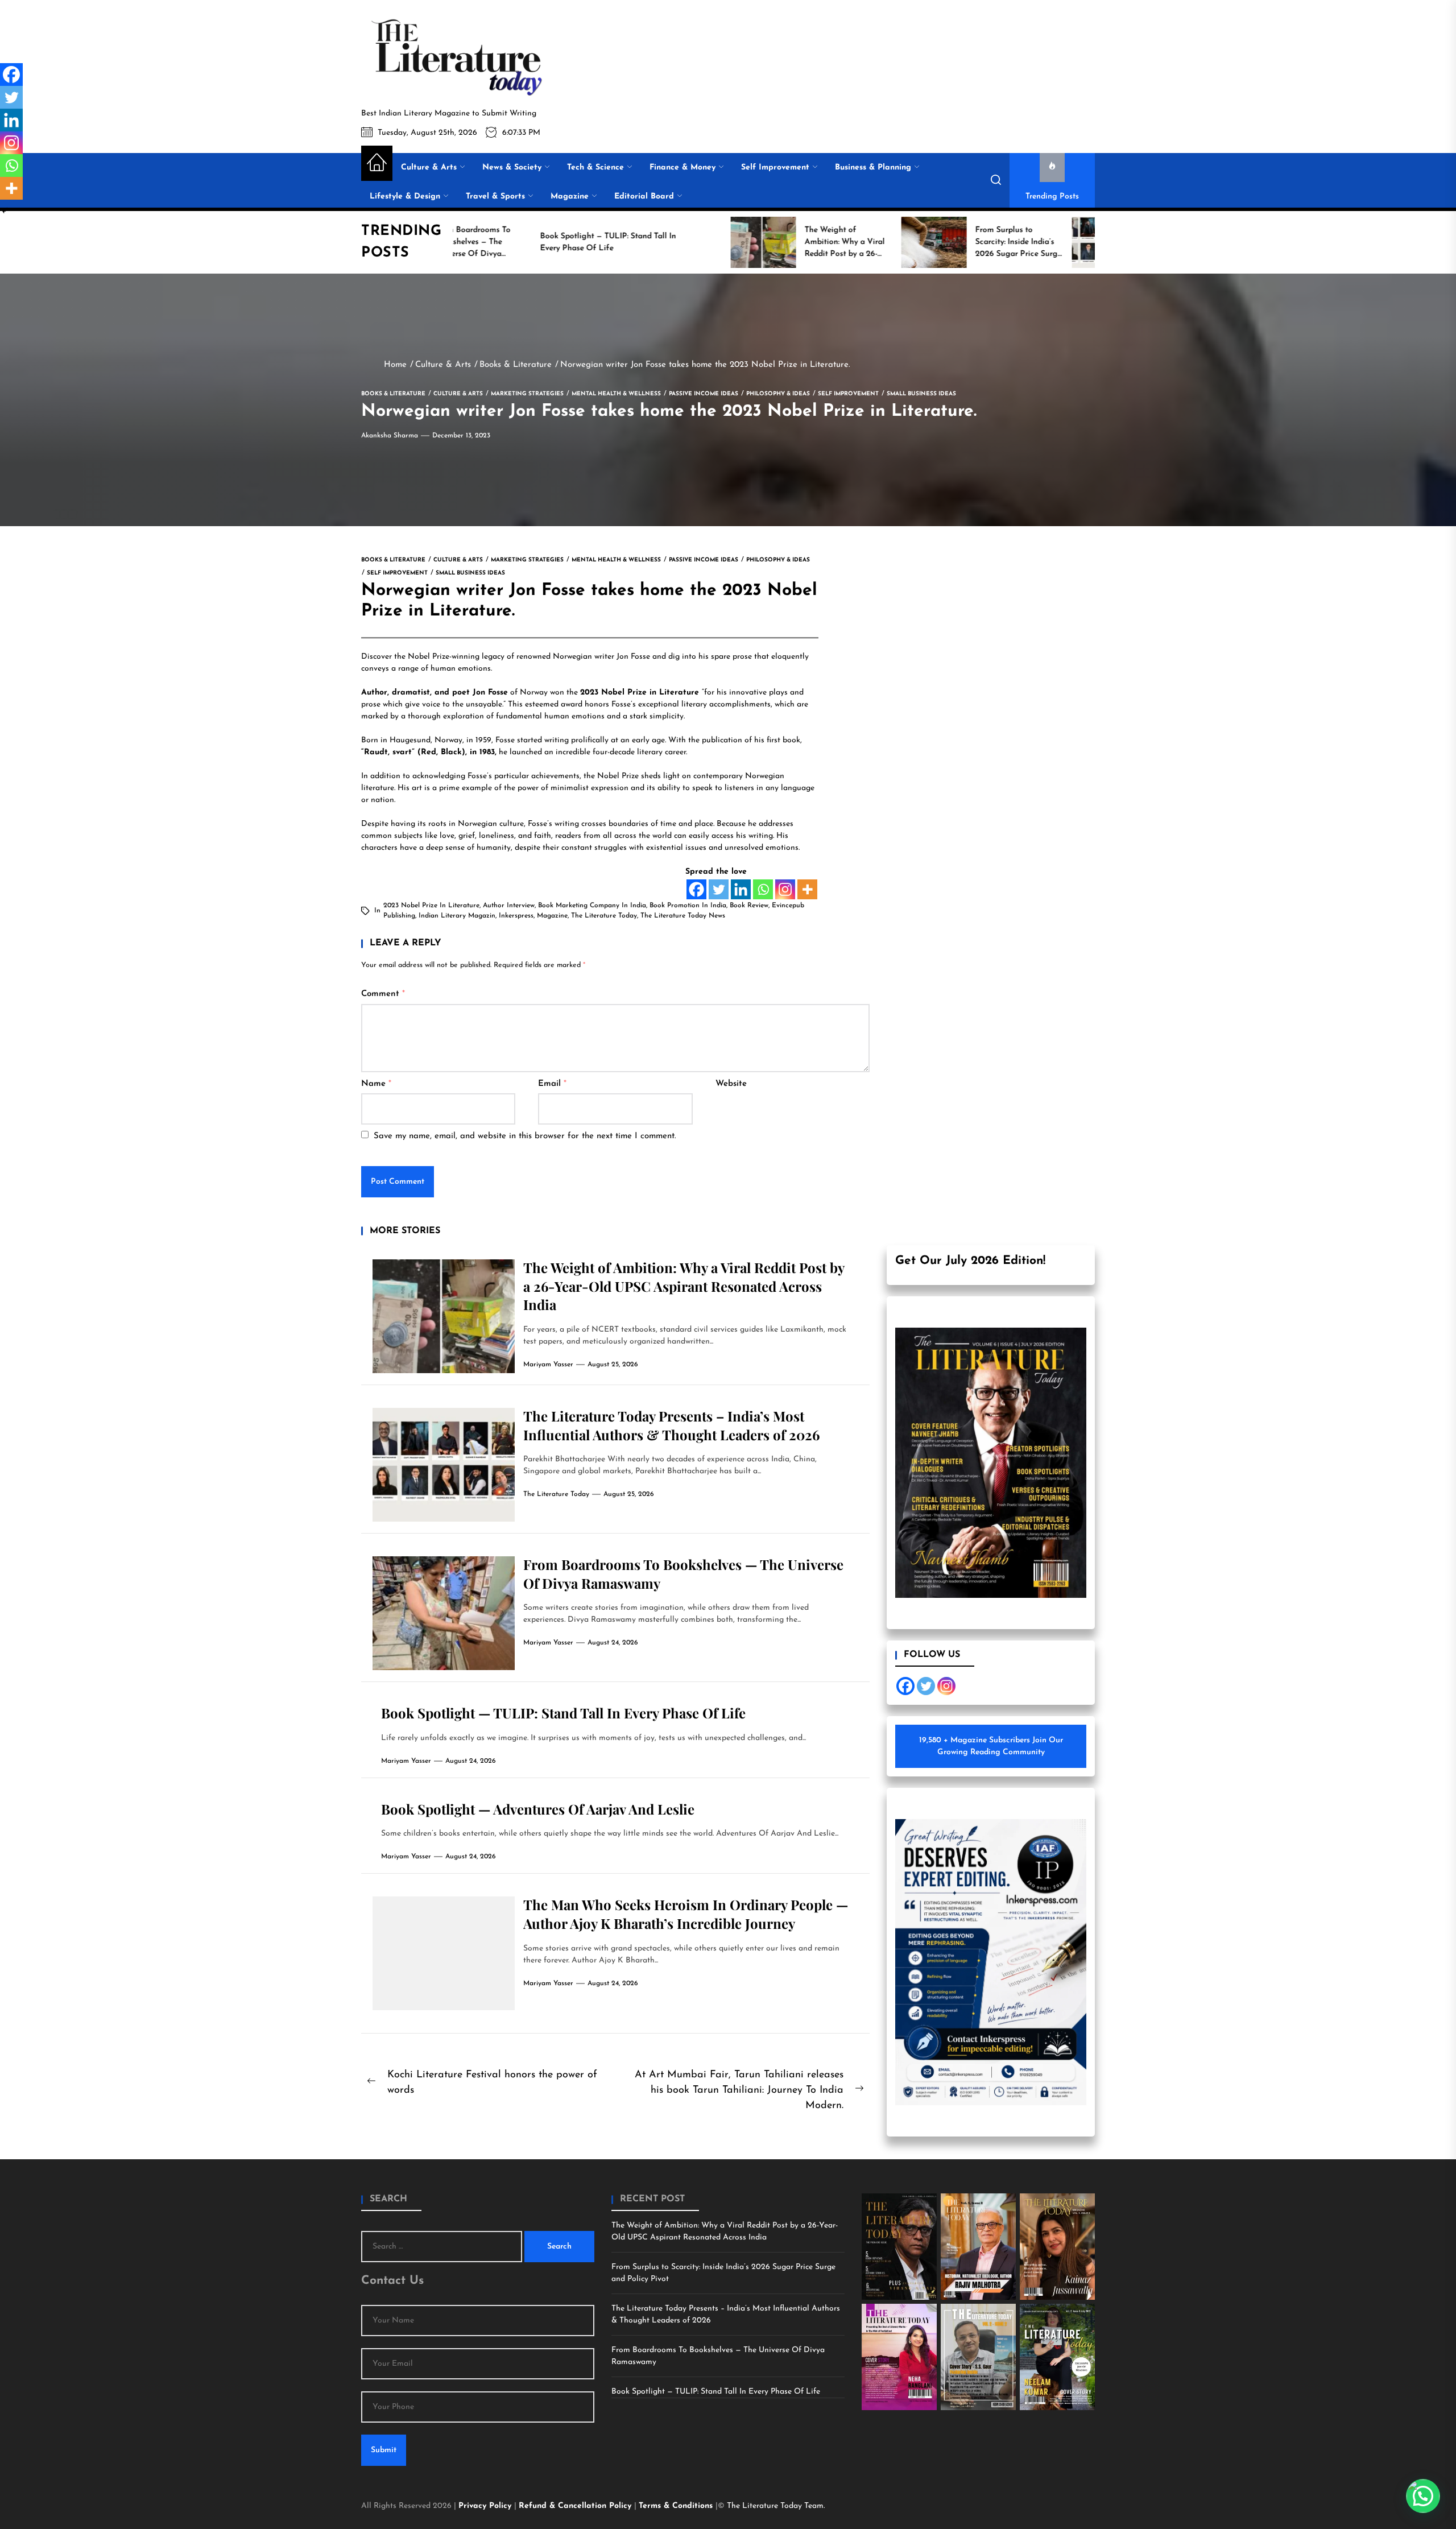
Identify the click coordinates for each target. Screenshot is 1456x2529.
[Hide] (5, 210)
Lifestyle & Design (405, 197)
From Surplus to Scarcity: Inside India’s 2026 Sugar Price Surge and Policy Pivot (723, 2273)
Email (552, 1084)
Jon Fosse (633, 657)
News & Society (512, 168)
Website (731, 1084)
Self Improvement (775, 168)
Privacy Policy (486, 2506)
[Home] (377, 163)
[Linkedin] (741, 889)
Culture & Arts (429, 168)
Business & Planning (873, 168)
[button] (1423, 2496)
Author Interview (509, 906)
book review (749, 906)
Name (376, 1084)
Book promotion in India (688, 906)
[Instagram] (785, 889)
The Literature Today (556, 1494)
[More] (807, 889)
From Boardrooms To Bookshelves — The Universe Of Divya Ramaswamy (718, 2356)
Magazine (570, 197)
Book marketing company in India (592, 906)
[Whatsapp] (763, 889)
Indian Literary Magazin (457, 916)
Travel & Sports (495, 197)
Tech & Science (595, 168)
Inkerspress (516, 916)
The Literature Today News (683, 916)
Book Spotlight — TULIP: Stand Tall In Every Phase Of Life (563, 1713)
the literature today (604, 916)
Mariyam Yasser (548, 1365)
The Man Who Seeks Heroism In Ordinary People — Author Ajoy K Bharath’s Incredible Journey (686, 1914)
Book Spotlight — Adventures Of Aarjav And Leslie (538, 1809)
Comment (383, 994)
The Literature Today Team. (776, 2506)
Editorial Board (644, 197)
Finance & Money (682, 168)
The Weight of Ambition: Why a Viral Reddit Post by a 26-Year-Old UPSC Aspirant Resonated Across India (684, 1286)
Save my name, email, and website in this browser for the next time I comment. (525, 1136)
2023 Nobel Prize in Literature (431, 906)
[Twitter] (719, 889)
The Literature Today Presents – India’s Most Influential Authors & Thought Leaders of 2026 (671, 1425)
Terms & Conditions (677, 2506)
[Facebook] (696, 889)
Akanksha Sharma (390, 436)
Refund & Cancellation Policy (576, 2506)
